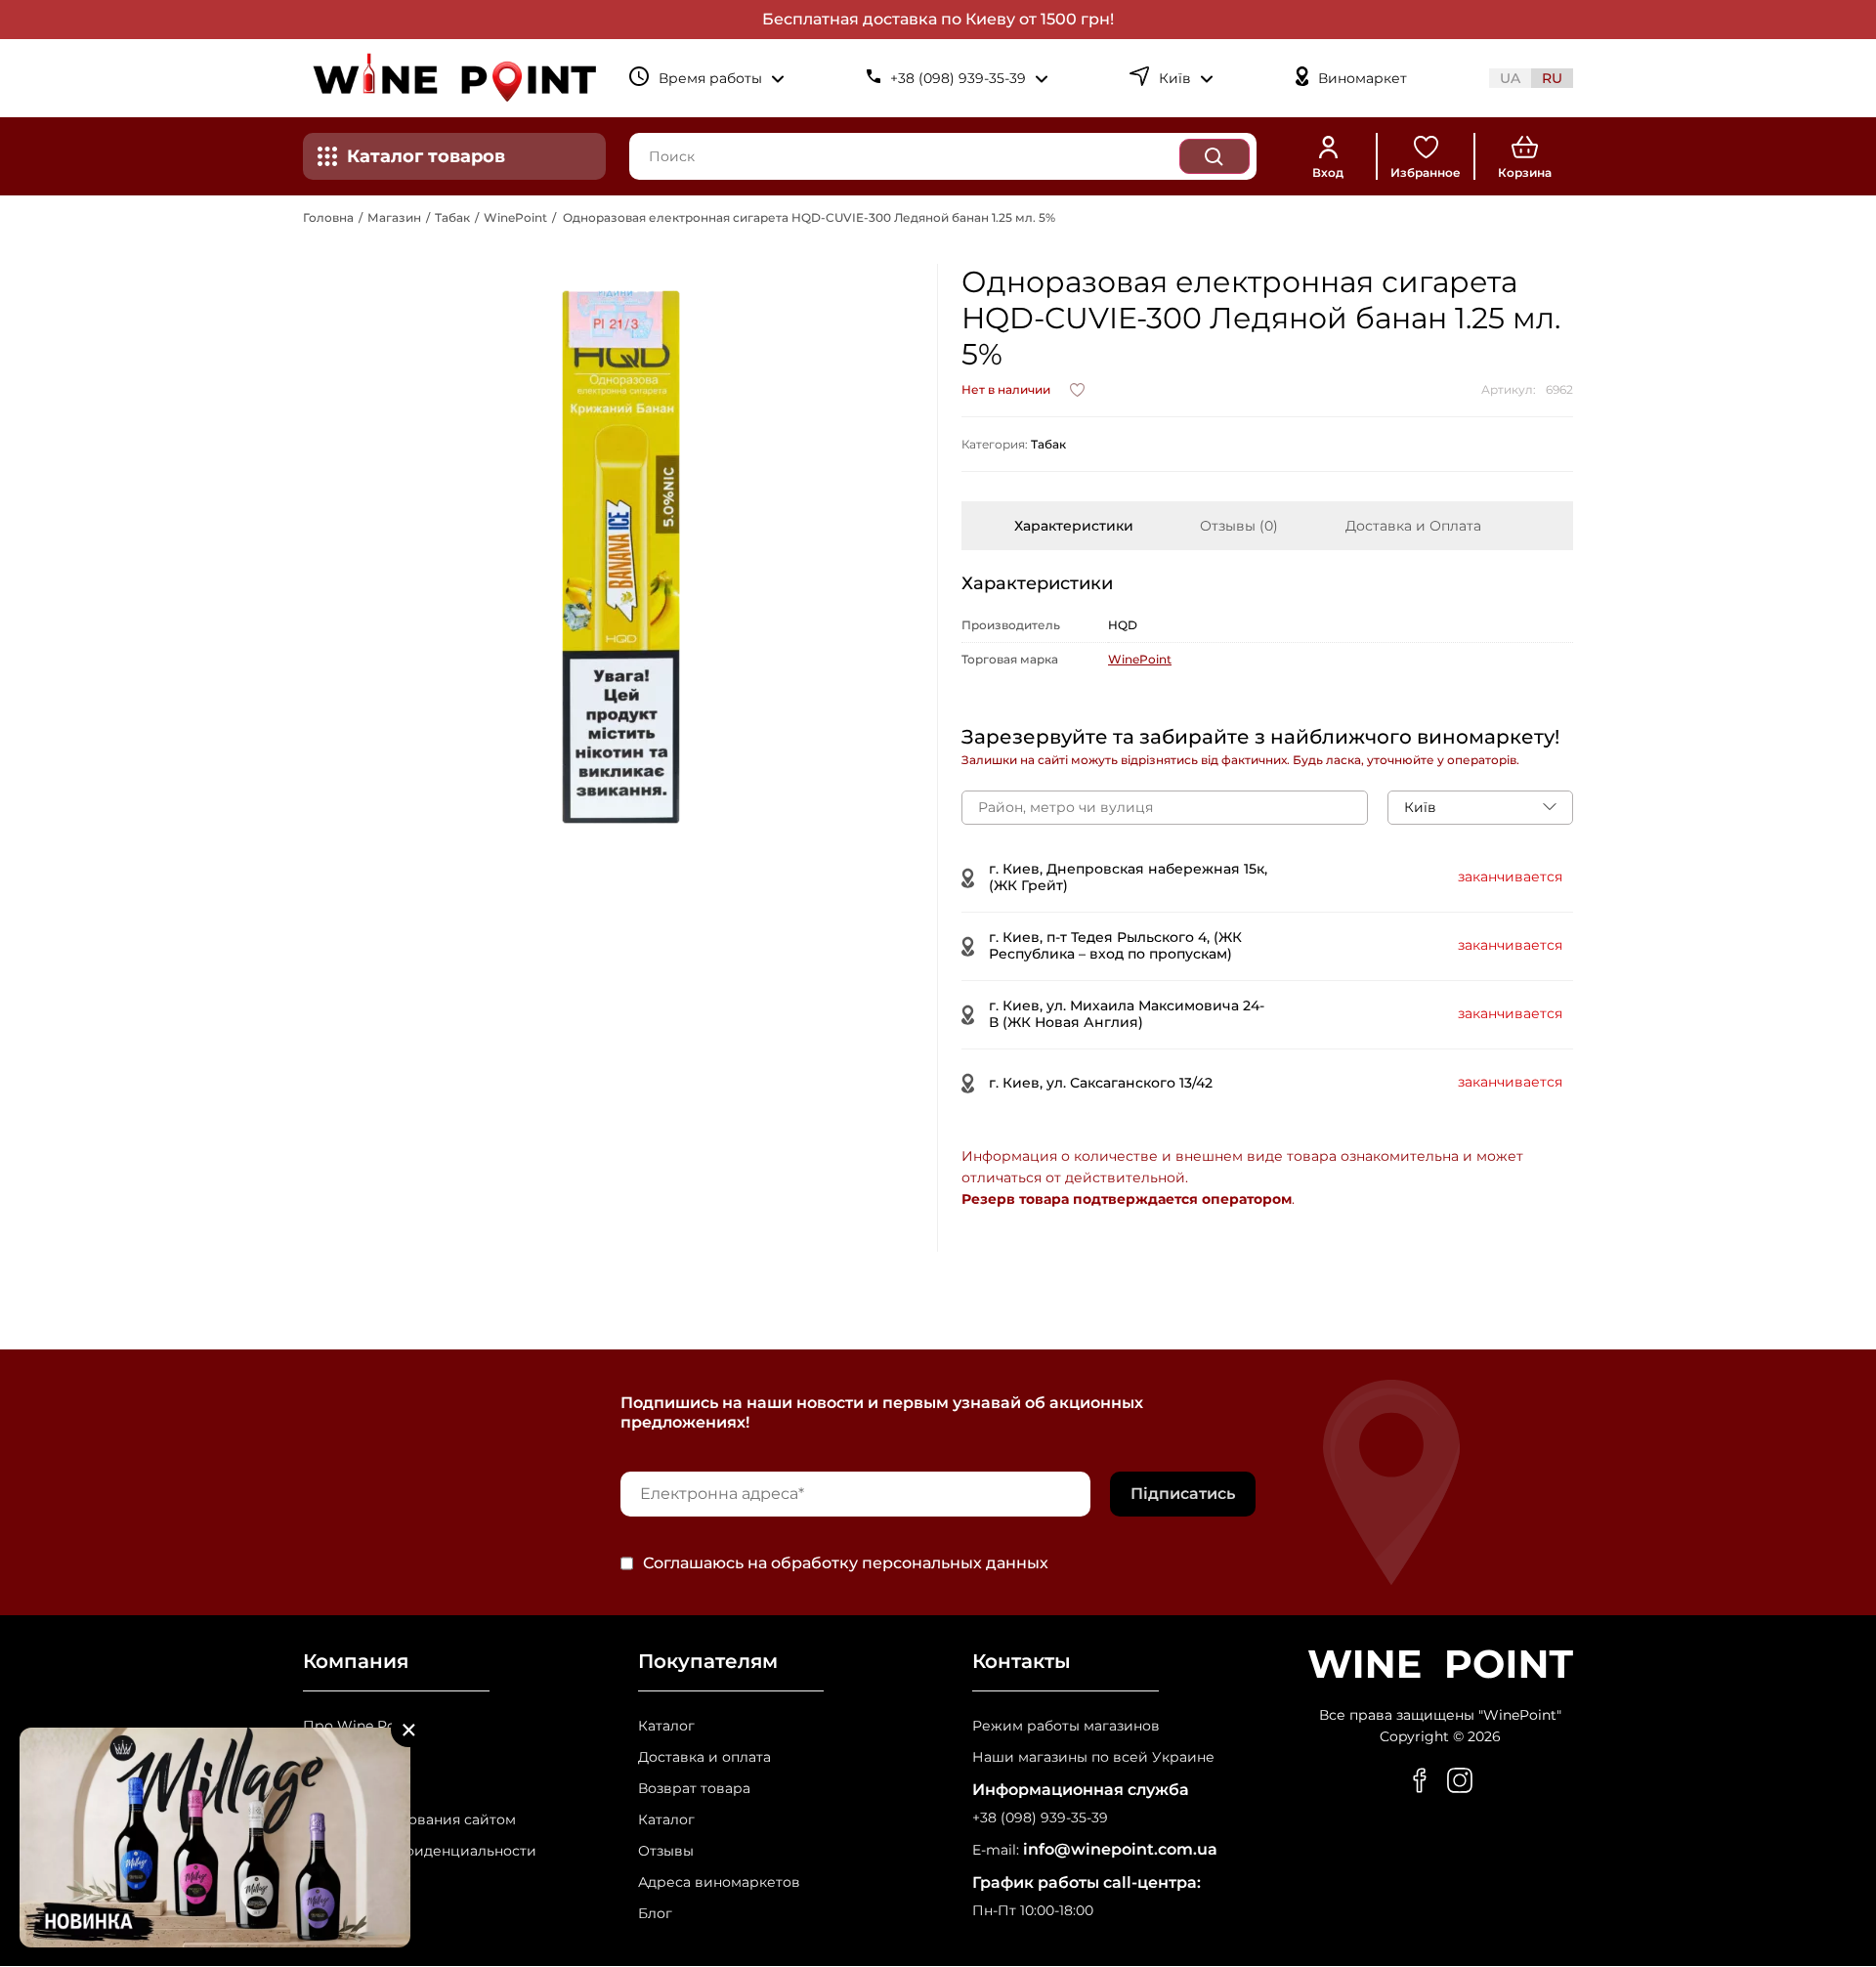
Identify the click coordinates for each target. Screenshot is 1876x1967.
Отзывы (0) (1239, 526)
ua (1510, 78)
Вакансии (338, 1757)
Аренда (330, 1789)
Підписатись (1183, 1494)
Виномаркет (1363, 79)
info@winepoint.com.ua (1120, 1849)
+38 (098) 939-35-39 (1040, 1818)
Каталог (666, 1726)
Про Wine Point (359, 1726)
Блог (655, 1914)
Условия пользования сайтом (409, 1820)
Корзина (1525, 172)
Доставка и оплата (704, 1757)
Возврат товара (694, 1789)
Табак (452, 217)
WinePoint (515, 217)
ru (1552, 78)
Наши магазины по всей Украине (1093, 1757)
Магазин (394, 217)
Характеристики (1074, 526)
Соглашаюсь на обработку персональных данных (846, 1563)
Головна (328, 217)
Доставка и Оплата (1413, 526)
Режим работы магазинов (1066, 1726)
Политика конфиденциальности (420, 1851)
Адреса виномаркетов (719, 1882)
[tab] (1074, 526)
